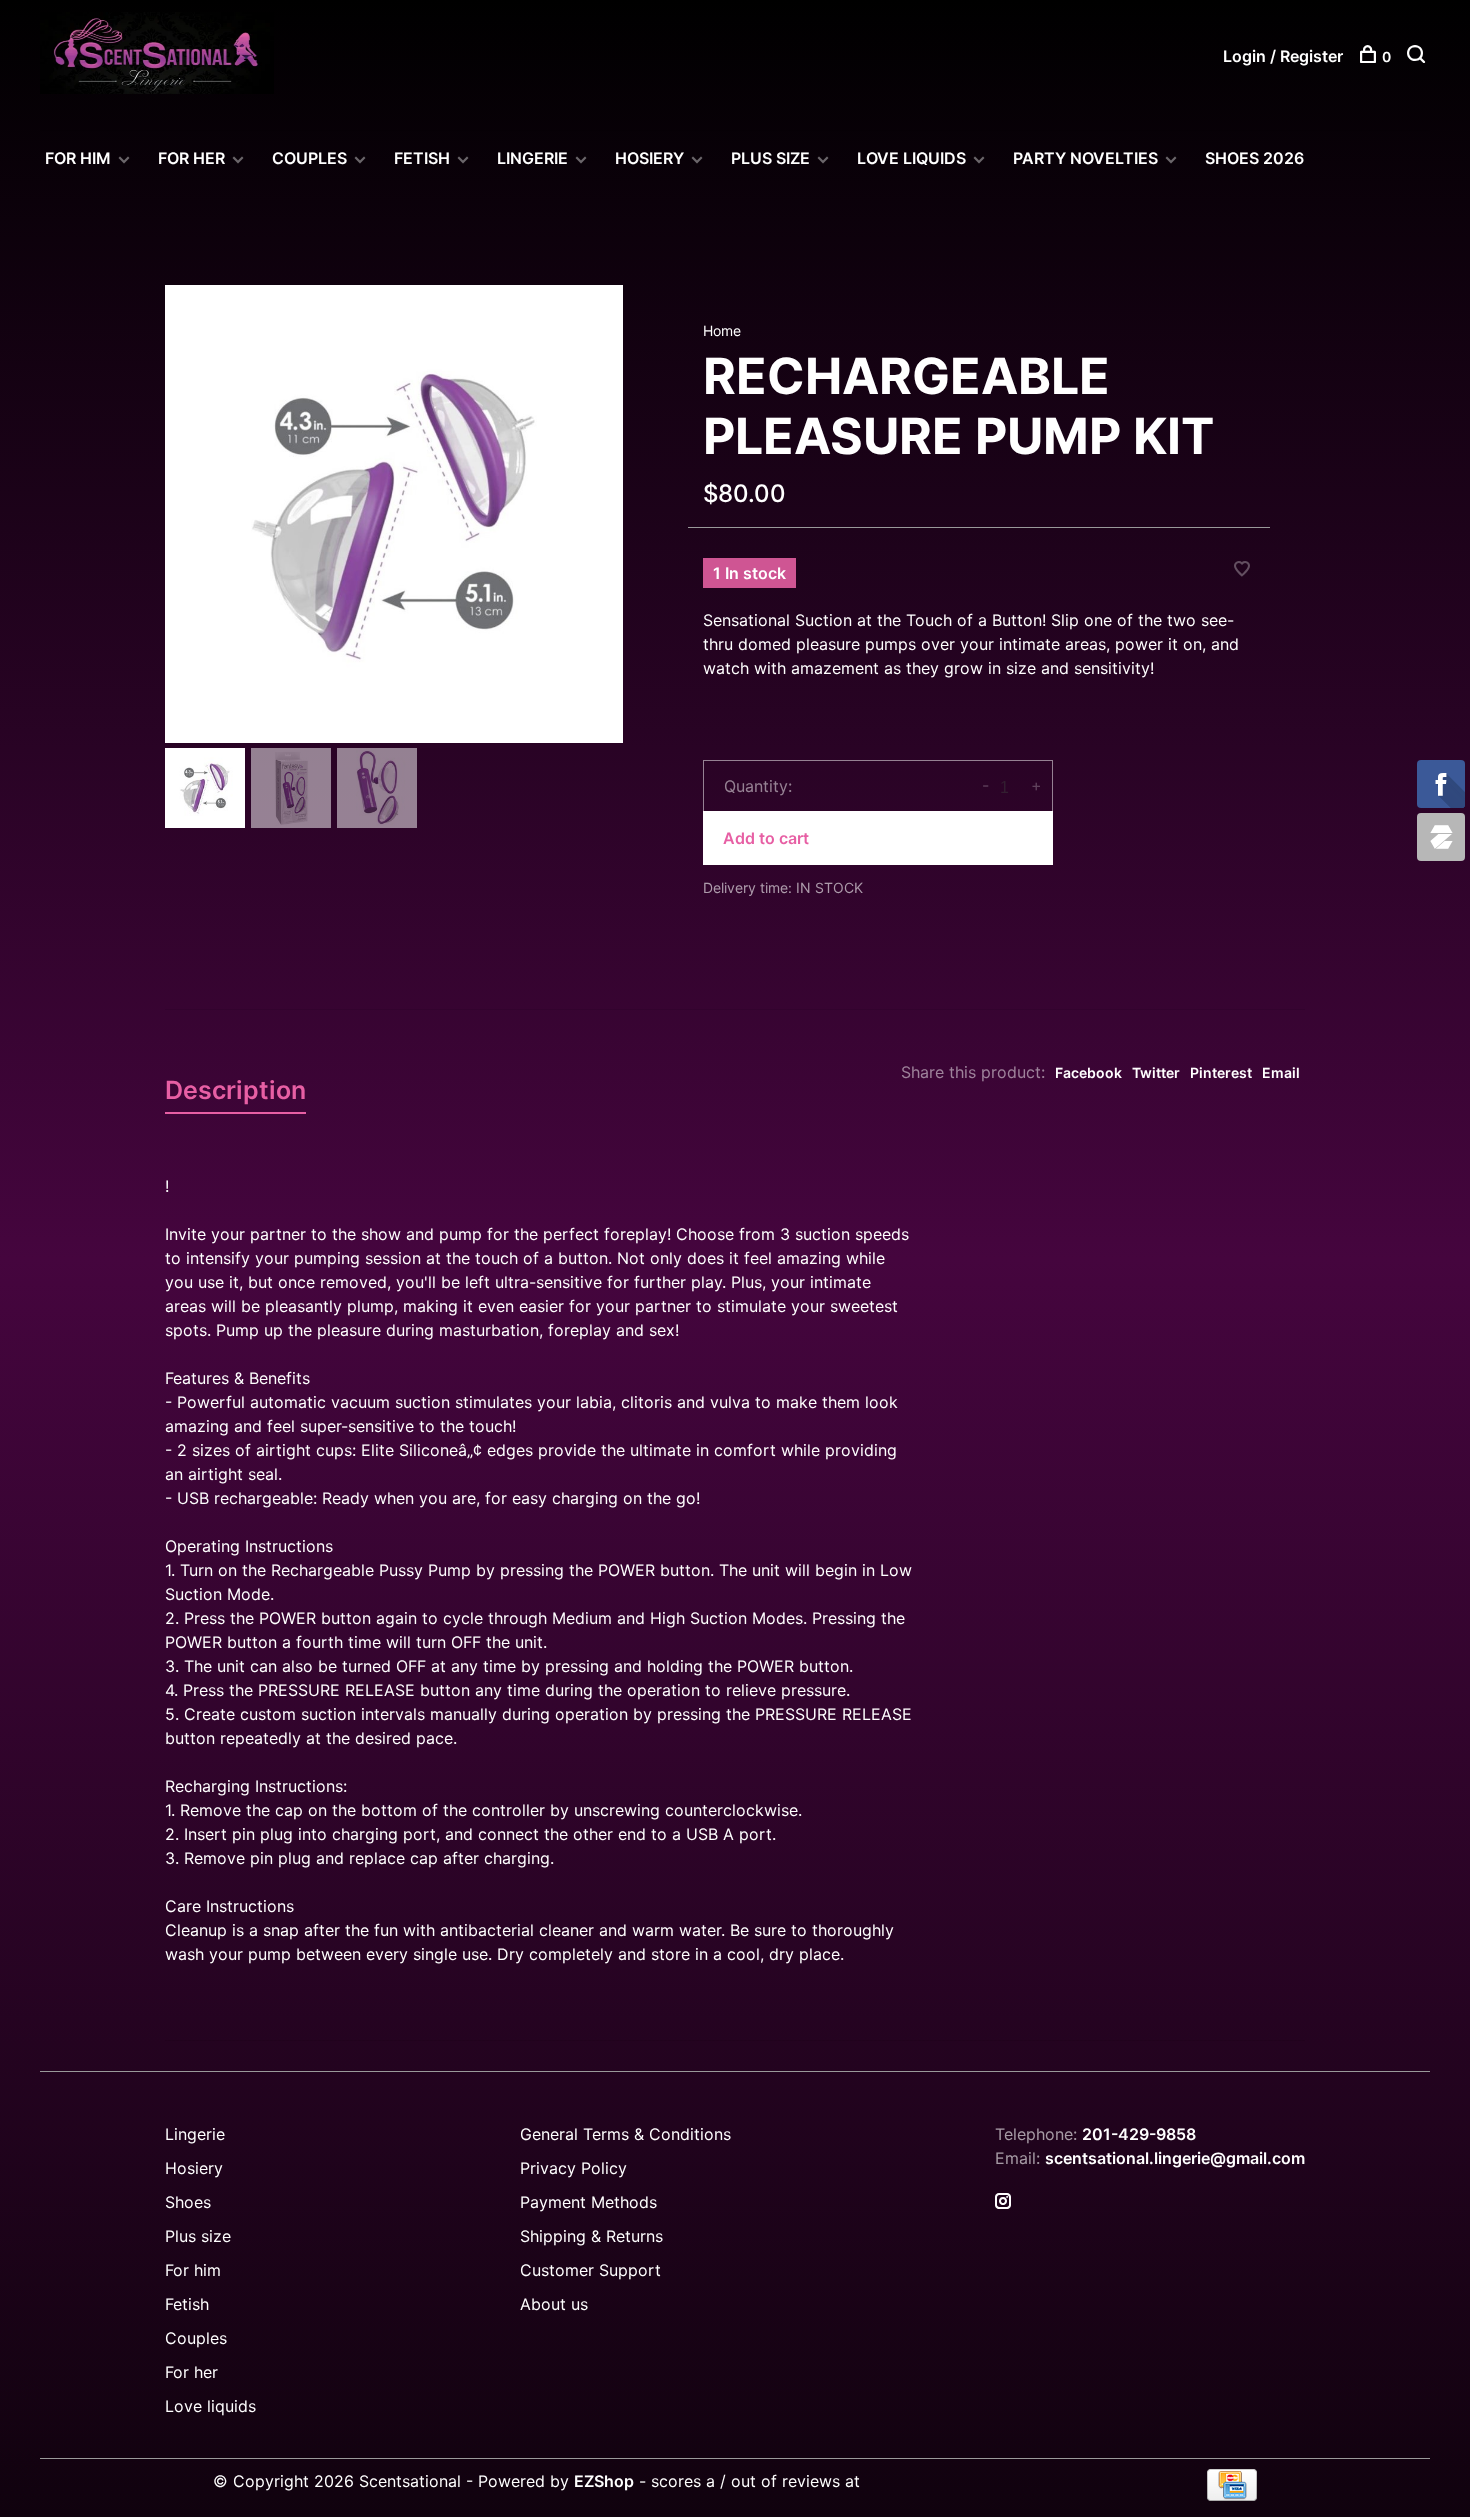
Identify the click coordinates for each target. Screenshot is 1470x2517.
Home (722, 330)
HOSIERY (649, 158)
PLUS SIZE (770, 158)
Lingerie (532, 158)
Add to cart (766, 838)
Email (1281, 1072)
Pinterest (1221, 1072)
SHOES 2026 (1254, 158)
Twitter (1156, 1072)
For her (191, 2372)
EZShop (604, 2481)
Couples (196, 2338)
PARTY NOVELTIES (1085, 158)
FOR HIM (78, 158)
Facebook (1088, 1072)
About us (554, 2304)
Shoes (188, 2202)
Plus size (198, 2236)
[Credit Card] (1232, 2495)
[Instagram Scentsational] (1003, 2202)
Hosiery (194, 2168)
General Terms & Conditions (625, 2134)
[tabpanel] (394, 514)
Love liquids (210, 2406)
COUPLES (309, 158)
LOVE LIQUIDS (911, 158)
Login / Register (1283, 56)
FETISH (422, 158)
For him (193, 2270)
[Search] (1418, 56)
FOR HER (191, 158)
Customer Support (590, 2270)
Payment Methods (588, 2202)
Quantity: (758, 786)
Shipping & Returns (591, 2236)
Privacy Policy (573, 2168)
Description (235, 1090)
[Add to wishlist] (1242, 570)
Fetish (187, 2304)
